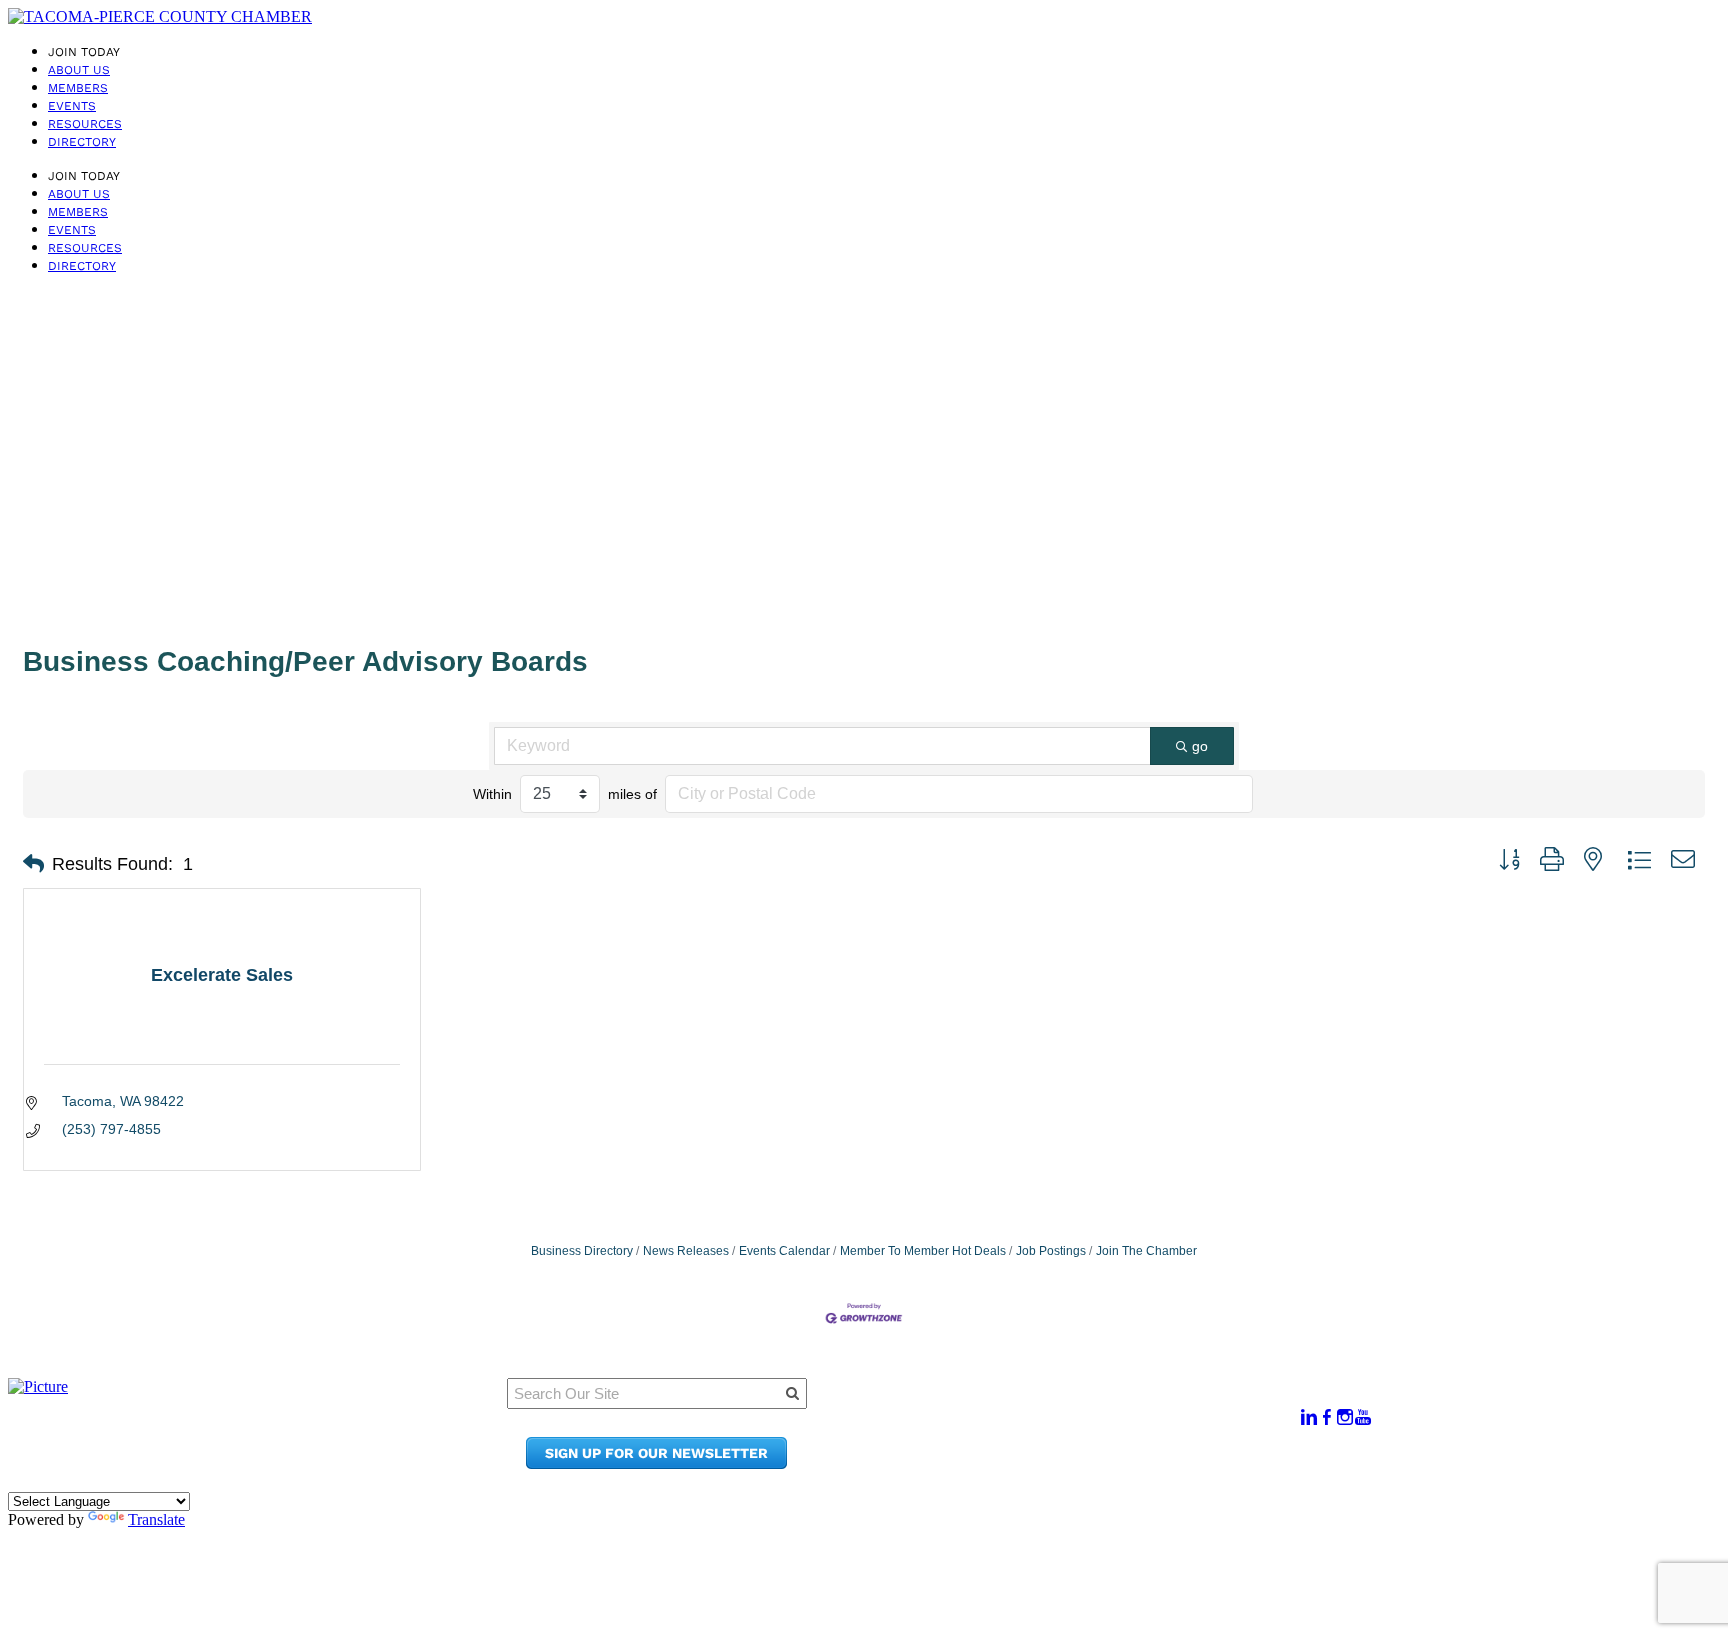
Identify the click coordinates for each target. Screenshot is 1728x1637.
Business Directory (582, 1251)
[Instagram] (1345, 1417)
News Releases (686, 1251)
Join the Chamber (1086, 1463)
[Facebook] (1327, 1417)
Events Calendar (784, 1251)
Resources (85, 124)
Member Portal (1074, 1406)
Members (78, 88)
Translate (156, 1519)
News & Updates (1079, 1425)
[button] (33, 864)
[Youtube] (1363, 1417)
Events (72, 106)
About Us (79, 70)
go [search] (1200, 746)
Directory (82, 142)
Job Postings (1051, 1251)
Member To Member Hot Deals (923, 1251)
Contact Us (1059, 1444)
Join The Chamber (1146, 1251)
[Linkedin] (1309, 1417)
